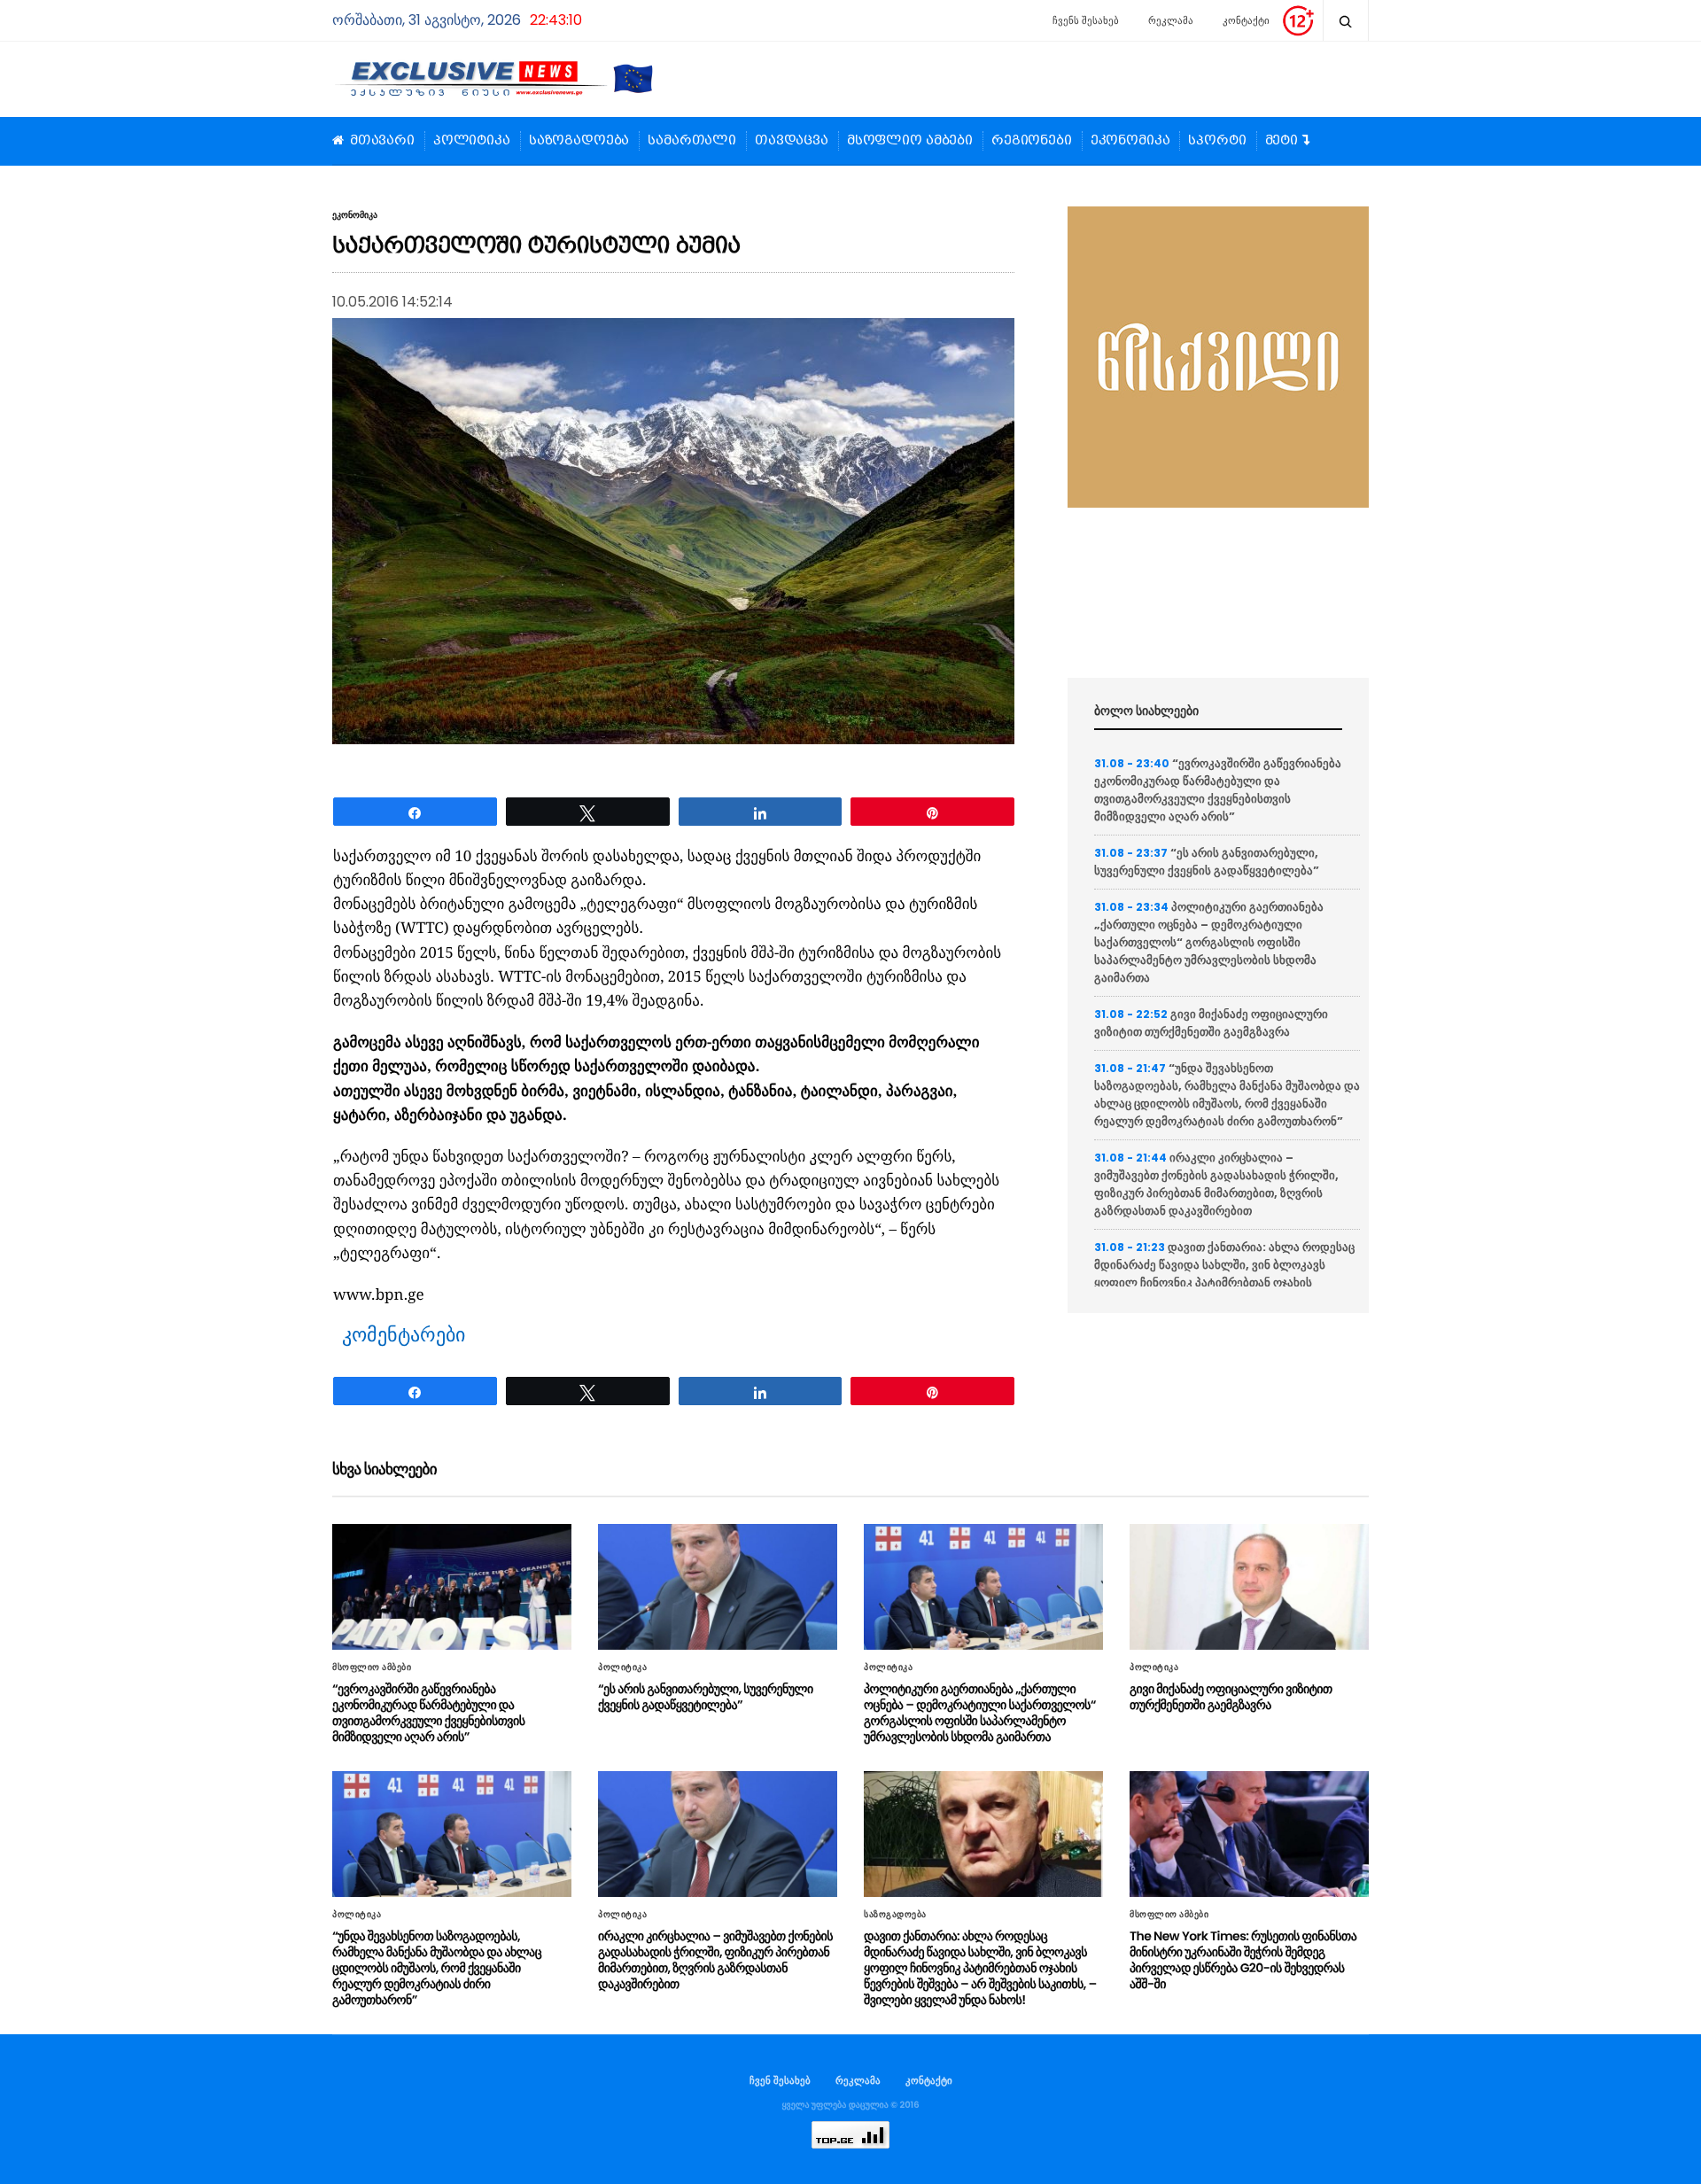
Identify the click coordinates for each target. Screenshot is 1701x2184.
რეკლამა (1171, 20)
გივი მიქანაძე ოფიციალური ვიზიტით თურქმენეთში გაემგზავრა (1211, 1023)
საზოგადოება (579, 141)
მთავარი (382, 141)
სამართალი (692, 141)
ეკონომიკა (1130, 141)
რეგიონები (1032, 141)
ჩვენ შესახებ (780, 2080)
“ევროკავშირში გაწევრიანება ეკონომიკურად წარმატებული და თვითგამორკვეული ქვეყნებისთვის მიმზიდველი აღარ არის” (1218, 790)
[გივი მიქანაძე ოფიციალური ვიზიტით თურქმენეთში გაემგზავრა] (1249, 1587)
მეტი (1282, 141)
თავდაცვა (792, 141)
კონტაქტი (1246, 20)
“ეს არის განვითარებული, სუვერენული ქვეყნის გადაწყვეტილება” (1207, 862)
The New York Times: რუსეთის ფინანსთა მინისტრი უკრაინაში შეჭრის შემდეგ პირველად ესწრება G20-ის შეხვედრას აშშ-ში (1243, 1960)
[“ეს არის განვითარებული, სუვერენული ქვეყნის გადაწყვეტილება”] (718, 1587)
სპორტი (1217, 141)
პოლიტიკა (472, 141)
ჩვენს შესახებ (1086, 20)
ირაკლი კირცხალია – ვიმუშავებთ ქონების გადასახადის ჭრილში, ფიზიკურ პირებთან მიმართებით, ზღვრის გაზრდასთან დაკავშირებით (1216, 1184)
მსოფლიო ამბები (910, 141)
